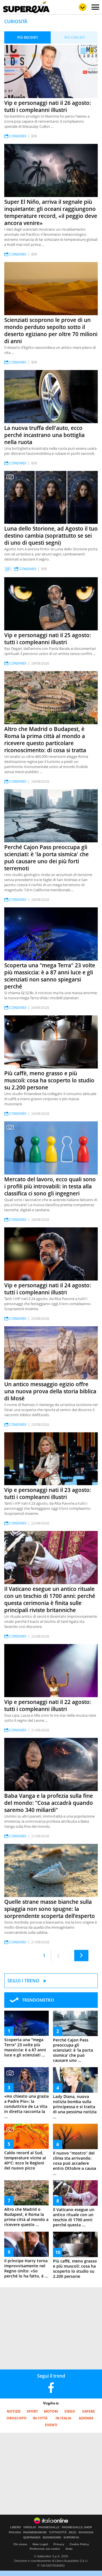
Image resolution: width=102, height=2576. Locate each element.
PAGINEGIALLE (49, 2527)
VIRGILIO (30, 2527)
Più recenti (28, 37)
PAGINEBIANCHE (35, 2532)
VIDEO (70, 2411)
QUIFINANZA (32, 2538)
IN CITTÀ (40, 2418)
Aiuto (69, 2549)
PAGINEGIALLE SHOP (77, 2527)
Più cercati (75, 37)
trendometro (38, 2000)
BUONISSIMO (52, 2538)
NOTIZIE (14, 2411)
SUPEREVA (71, 2538)
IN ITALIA (63, 2418)
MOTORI (51, 2411)
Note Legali (40, 2544)
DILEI (73, 2532)
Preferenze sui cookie (45, 2549)
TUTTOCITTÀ (58, 2532)
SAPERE (89, 2411)
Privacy (59, 2544)
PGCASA (15, 2532)
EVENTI (51, 2425)
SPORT (32, 2411)
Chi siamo (20, 2544)
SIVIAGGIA (86, 2532)
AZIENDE (86, 2418)
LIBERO (16, 2527)
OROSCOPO (17, 2418)
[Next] (81, 1956)
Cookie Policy (79, 2544)
